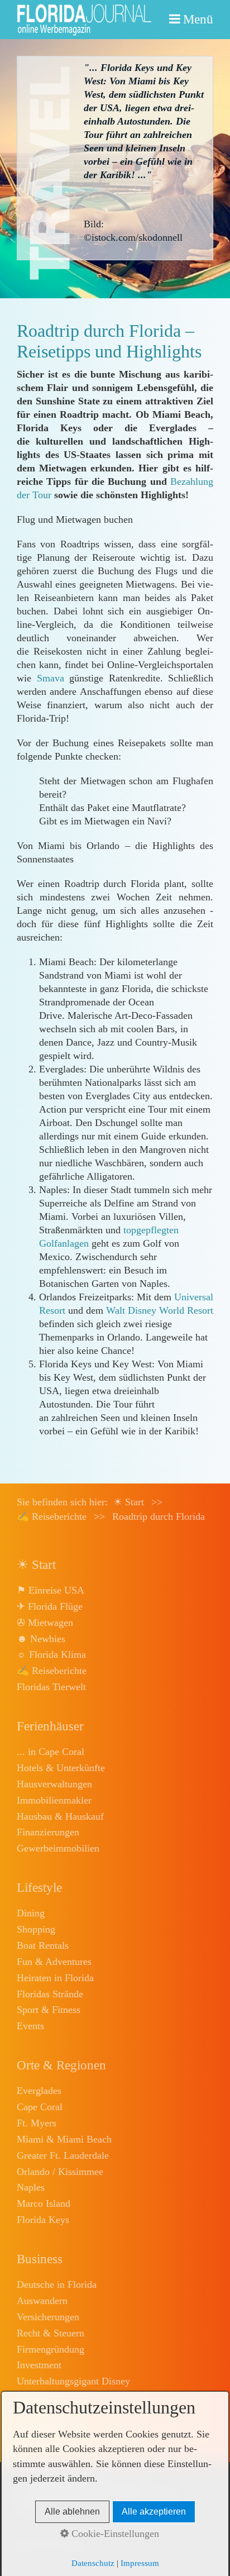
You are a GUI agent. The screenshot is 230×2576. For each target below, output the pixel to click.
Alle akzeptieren (154, 2511)
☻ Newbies (41, 1639)
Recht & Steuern (51, 2333)
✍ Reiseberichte (52, 1671)
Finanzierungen (48, 1832)
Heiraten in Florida (55, 1978)
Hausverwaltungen (54, 1784)
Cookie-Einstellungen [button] (114, 2534)
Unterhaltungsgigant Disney (73, 2381)
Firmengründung (51, 2349)
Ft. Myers (37, 2123)
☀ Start (129, 1502)
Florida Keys (43, 2220)
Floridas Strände (50, 1994)
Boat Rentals (43, 1945)
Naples (31, 2187)
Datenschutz (93, 2563)
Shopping (36, 1929)
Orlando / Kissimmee (60, 2172)
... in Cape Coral (51, 1752)
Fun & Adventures (54, 1962)
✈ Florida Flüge (50, 1606)
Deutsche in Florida (57, 2284)
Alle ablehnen (72, 2511)
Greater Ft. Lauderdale (63, 2155)
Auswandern (42, 2301)
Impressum (140, 2563)
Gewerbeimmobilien (58, 1848)
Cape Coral (40, 2107)
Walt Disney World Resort (160, 1310)
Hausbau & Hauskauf (60, 1816)
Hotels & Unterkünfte (61, 1768)
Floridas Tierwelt (51, 1687)
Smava (51, 678)
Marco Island (44, 2203)
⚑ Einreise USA (51, 1590)
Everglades (39, 2091)
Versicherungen (48, 2317)
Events (30, 2026)
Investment (39, 2365)
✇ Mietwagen (45, 1623)
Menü (198, 19)
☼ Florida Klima (51, 1654)
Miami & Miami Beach (64, 2139)
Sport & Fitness (49, 2010)
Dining (31, 1913)
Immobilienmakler (54, 1800)
